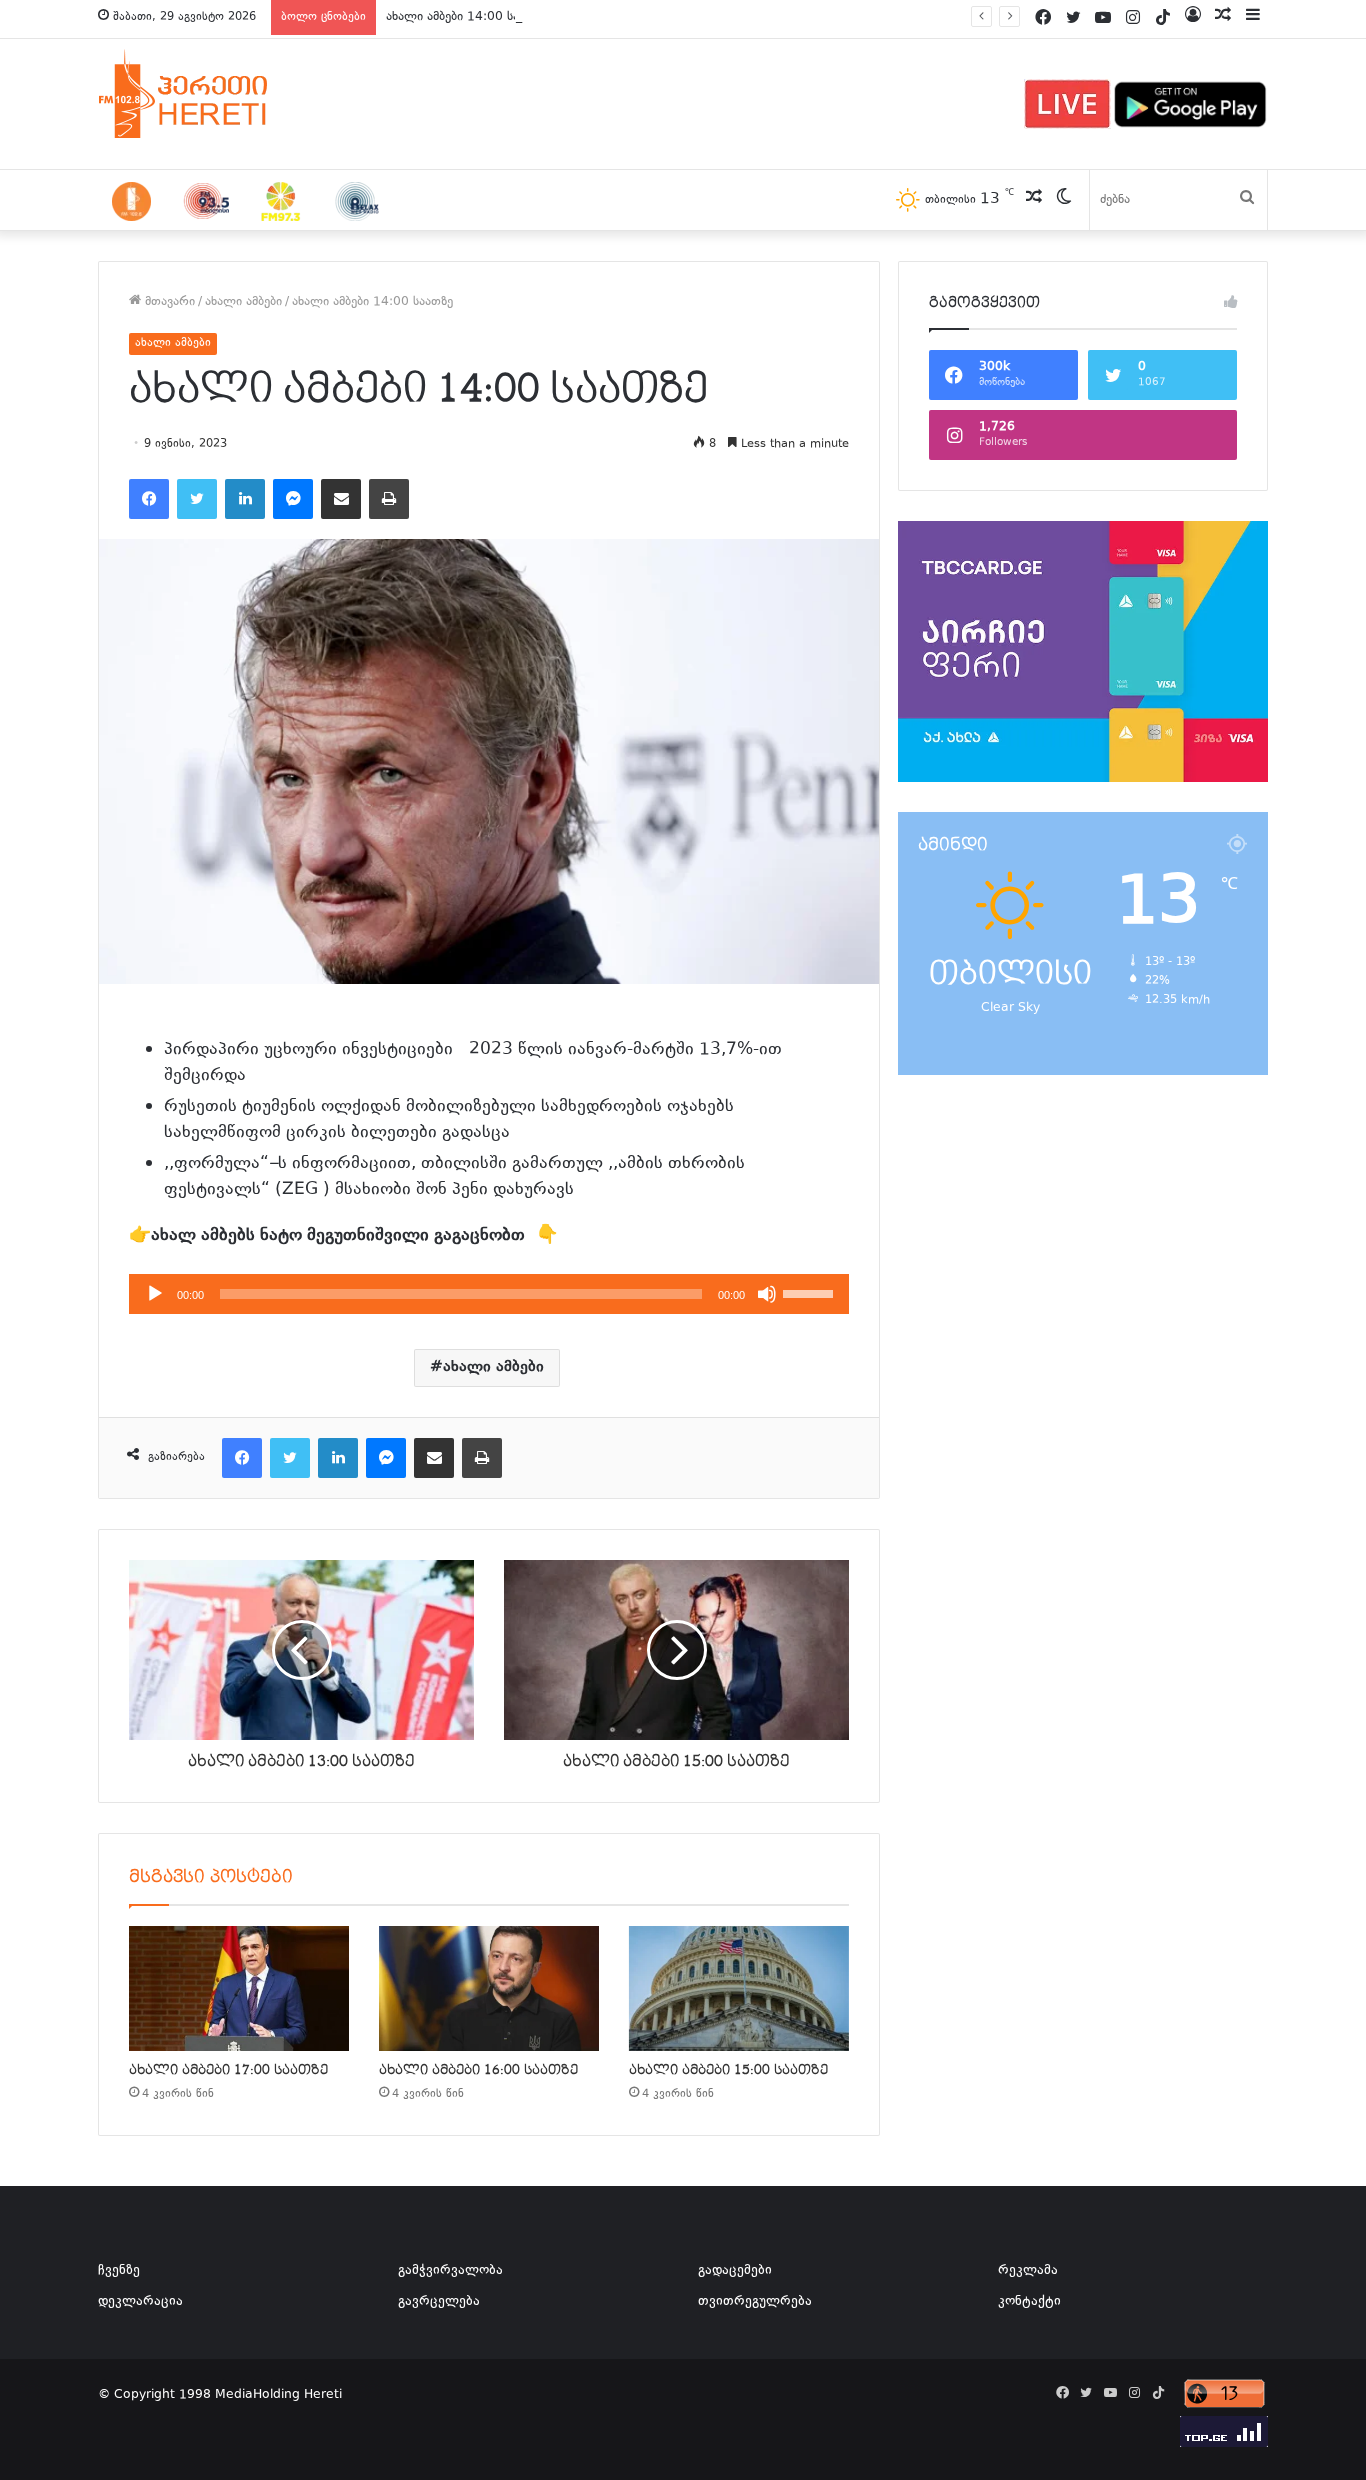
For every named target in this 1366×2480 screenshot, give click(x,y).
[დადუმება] (767, 1294)
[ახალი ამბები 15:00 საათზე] (739, 1988)
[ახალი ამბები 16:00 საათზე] (489, 1988)
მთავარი (168, 302)
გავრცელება (439, 2302)
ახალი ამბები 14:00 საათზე (466, 17)
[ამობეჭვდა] (389, 499)
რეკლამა (1028, 2271)
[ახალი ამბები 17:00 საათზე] (239, 1988)
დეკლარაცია (140, 2302)
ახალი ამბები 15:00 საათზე (728, 2070)
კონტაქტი (1029, 2302)
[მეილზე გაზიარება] (341, 499)
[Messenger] (293, 499)
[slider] (811, 1292)
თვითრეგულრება (755, 2302)
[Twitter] (197, 499)
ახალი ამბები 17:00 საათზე (228, 2070)
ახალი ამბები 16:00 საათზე (478, 2070)
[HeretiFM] (208, 94)
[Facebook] (149, 499)
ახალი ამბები (243, 302)
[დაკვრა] (155, 1294)
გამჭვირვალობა (450, 2271)
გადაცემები (735, 2271)
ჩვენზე (119, 2271)
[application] (489, 1294)
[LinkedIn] (245, 499)
